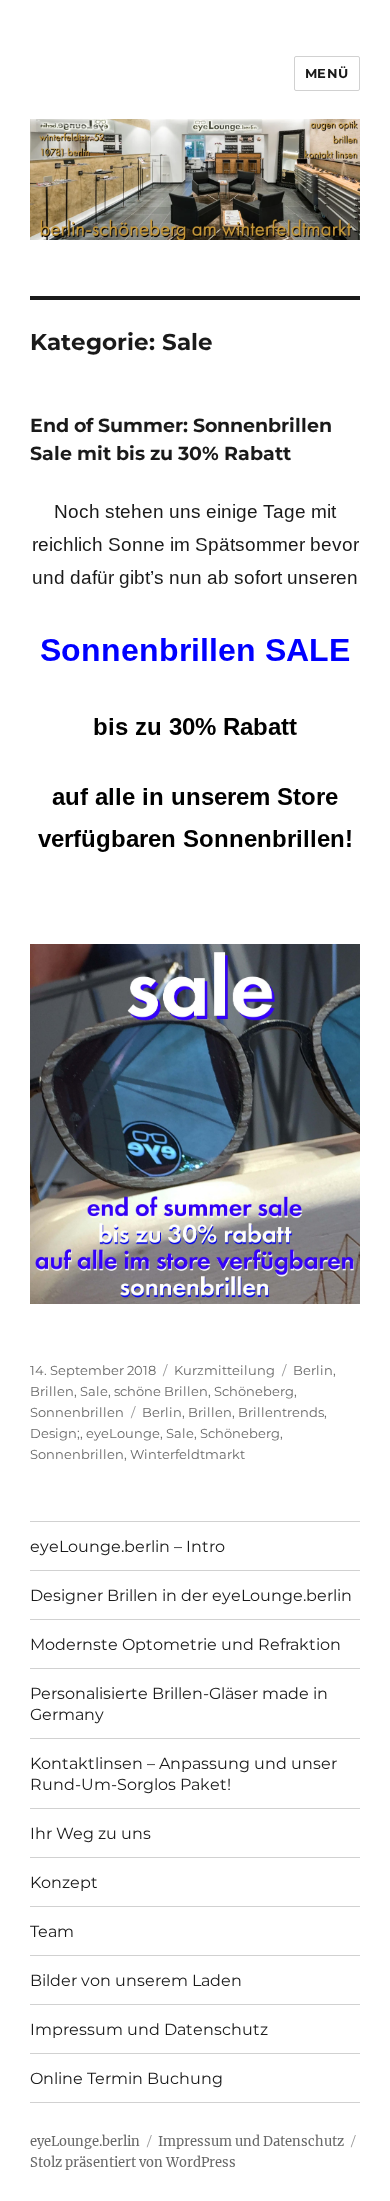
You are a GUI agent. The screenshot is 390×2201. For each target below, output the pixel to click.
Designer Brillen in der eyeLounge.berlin (191, 1595)
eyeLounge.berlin (85, 2141)
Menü (327, 73)
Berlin (313, 1370)
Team (52, 1931)
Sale (94, 1391)
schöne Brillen (161, 1391)
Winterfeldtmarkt (187, 1454)
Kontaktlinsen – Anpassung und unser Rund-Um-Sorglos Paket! (183, 1774)
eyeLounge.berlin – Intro (127, 1546)
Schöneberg (254, 1391)
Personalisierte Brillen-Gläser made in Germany (179, 1704)
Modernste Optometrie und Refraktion (185, 1644)
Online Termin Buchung (126, 2078)
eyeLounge (123, 1433)
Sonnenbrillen (77, 1412)
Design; (55, 1433)
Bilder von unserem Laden (136, 1980)
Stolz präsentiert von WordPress (133, 2162)
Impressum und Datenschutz (149, 2029)
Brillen (52, 1391)
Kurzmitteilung (224, 1370)
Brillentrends (281, 1412)
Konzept (64, 1882)
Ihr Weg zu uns (90, 1833)
